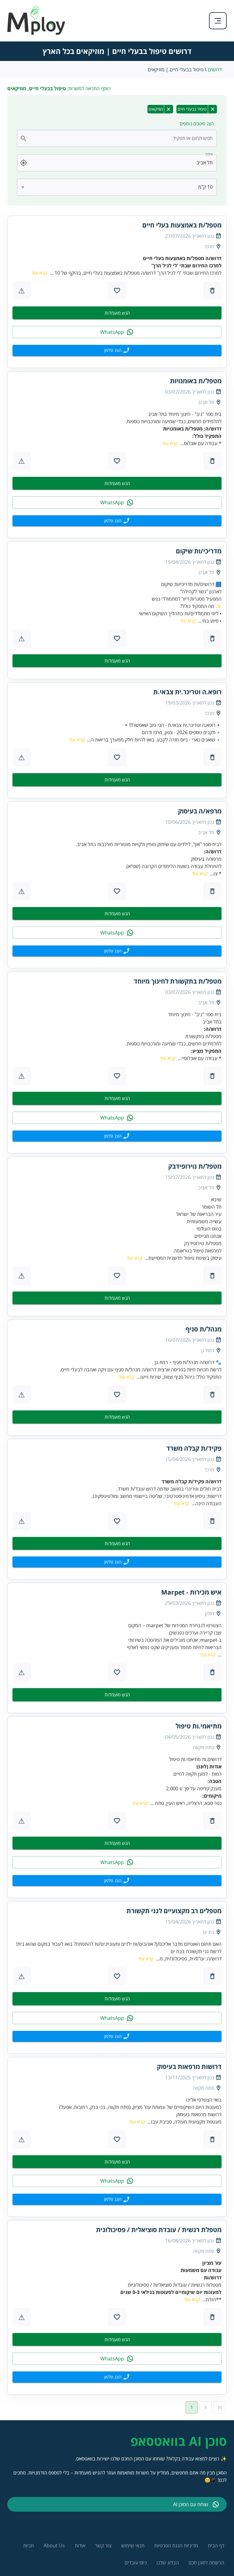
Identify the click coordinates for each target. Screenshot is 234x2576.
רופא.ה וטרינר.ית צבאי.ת (187, 692)
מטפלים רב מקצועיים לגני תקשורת (174, 1911)
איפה (209, 154)
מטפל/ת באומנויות (196, 381)
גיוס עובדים (136, 2563)
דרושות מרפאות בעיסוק (189, 2067)
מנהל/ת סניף (204, 1329)
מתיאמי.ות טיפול (199, 1726)
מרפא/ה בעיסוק (200, 811)
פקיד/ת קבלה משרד (194, 1448)
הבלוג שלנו (168, 2563)
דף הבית (216, 2546)
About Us (54, 2546)
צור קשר (103, 2546)
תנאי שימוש (133, 2546)
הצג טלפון (113, 350)
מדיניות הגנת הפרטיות (176, 2546)
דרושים (215, 70)
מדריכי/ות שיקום (199, 551)
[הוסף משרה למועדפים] (117, 291)
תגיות (28, 2546)
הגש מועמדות (117, 313)
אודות (80, 2546)
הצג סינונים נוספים (197, 123)
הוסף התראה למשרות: (59, 88)
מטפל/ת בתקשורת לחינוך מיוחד (178, 981)
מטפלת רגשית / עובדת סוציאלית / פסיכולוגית (159, 2230)
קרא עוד (39, 273)
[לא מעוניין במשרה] (212, 291)
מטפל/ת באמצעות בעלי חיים (182, 225)
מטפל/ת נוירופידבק (195, 1166)
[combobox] (121, 138)
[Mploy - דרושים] (37, 33)
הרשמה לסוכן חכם (206, 2563)
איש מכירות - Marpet (191, 1592)
